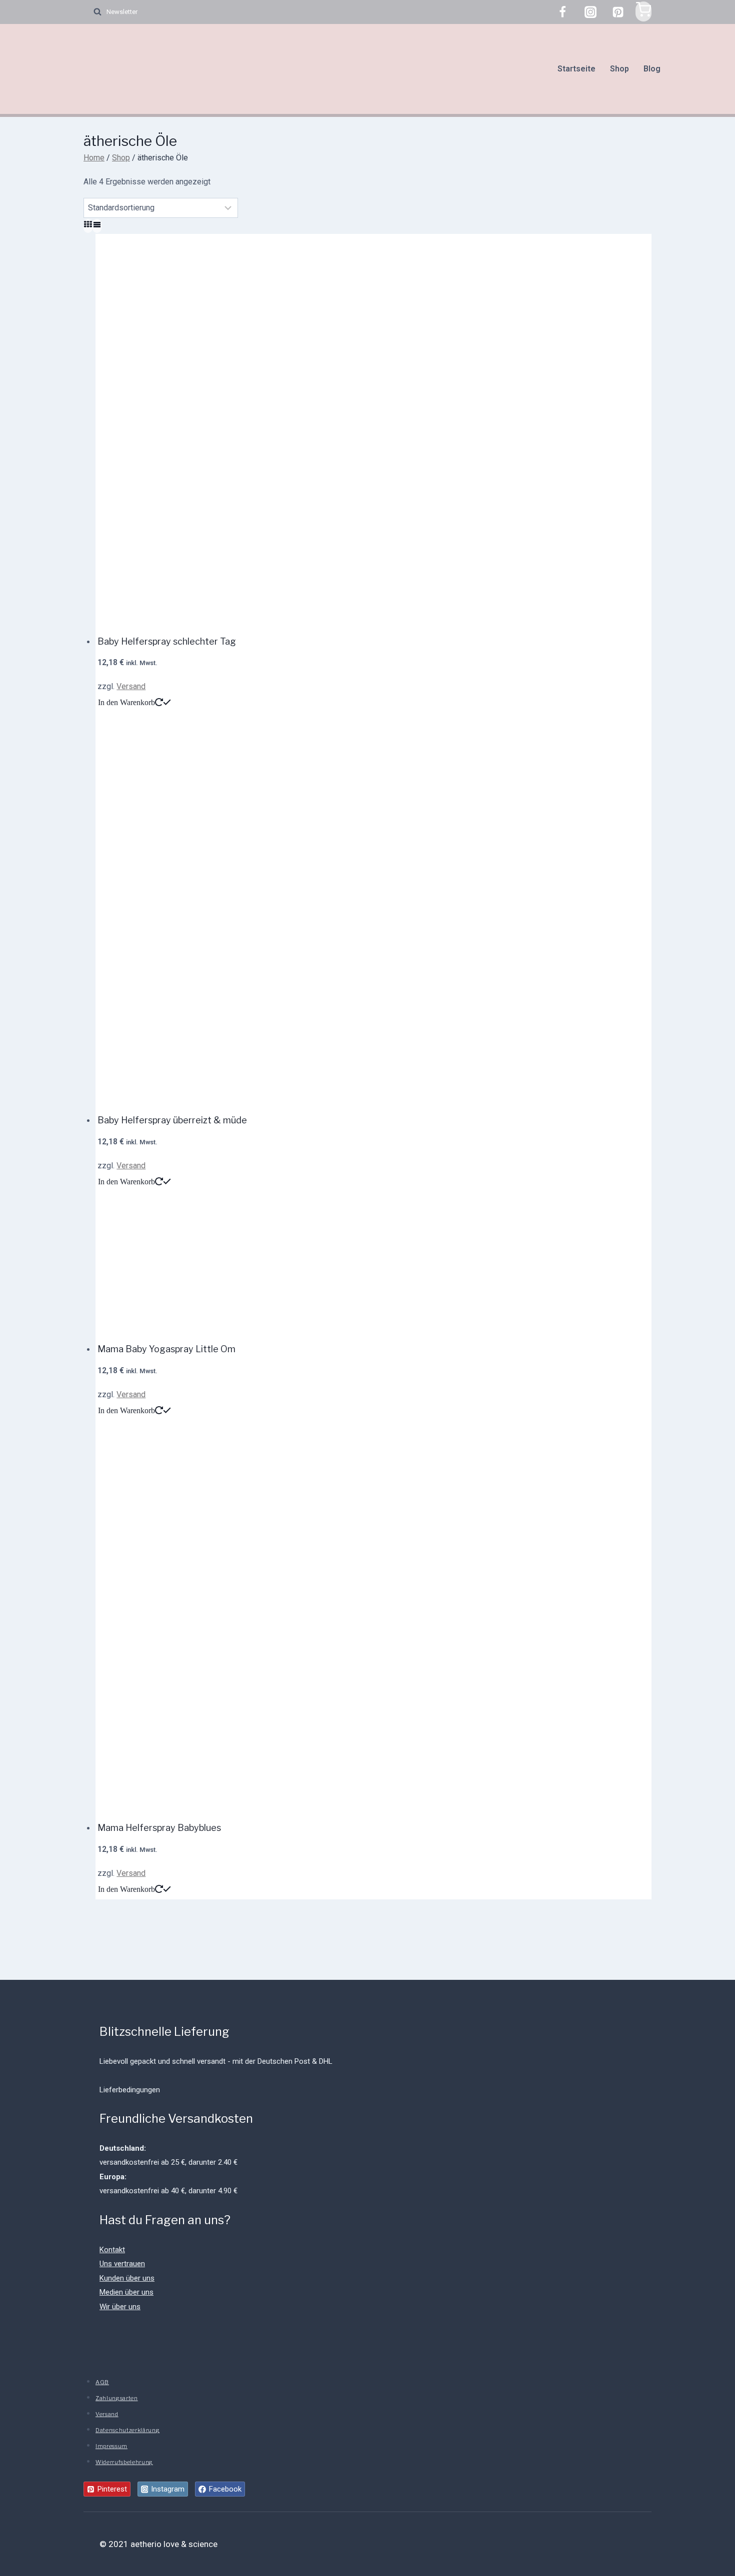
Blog (652, 69)
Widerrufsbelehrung (124, 2462)
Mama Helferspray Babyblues (159, 1828)
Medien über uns (126, 2292)
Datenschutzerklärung (127, 2430)
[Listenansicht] (97, 226)
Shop (619, 69)
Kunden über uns (127, 2278)
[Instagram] (590, 12)
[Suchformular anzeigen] (92, 12)
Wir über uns (120, 2307)
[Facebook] (562, 12)
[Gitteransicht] (88, 226)
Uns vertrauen (122, 2264)
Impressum (111, 2446)
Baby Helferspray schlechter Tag (167, 641)
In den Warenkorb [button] (126, 702)
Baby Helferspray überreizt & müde (172, 1120)
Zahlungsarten (117, 2398)
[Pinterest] (618, 12)
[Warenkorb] (643, 11)
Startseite (576, 69)
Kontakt (112, 2250)
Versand (131, 686)
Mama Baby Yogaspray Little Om (166, 1349)
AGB (102, 2382)
